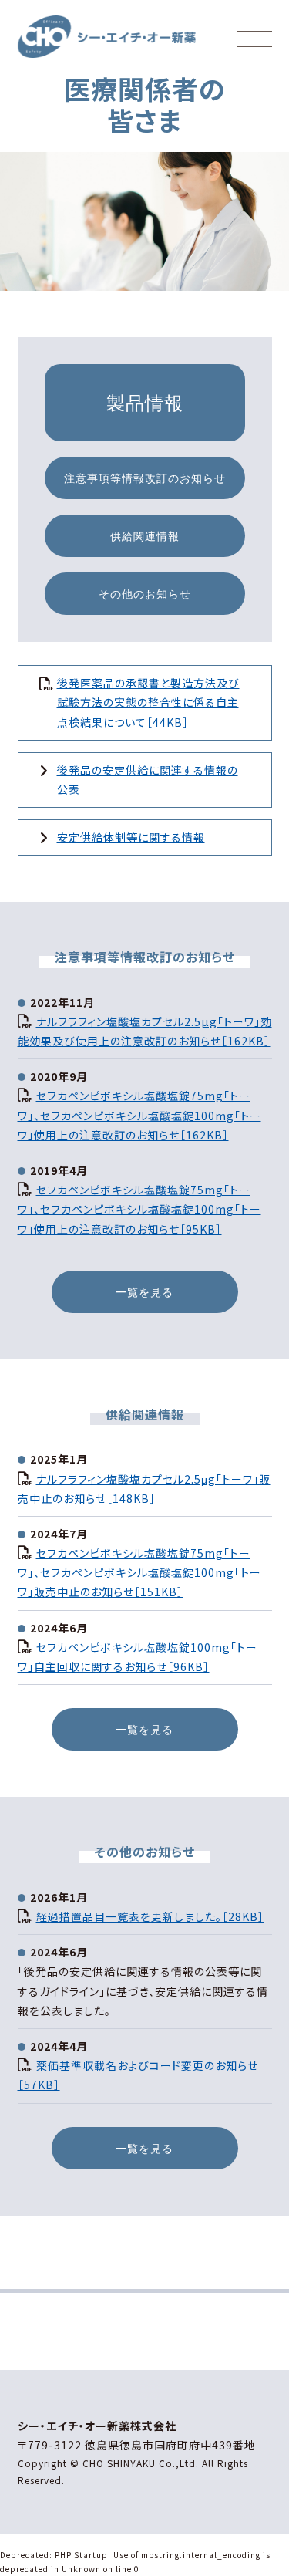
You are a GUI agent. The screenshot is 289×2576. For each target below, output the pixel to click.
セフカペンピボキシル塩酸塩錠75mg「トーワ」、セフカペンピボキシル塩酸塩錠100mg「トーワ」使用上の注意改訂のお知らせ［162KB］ (139, 1115)
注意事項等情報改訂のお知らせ (145, 478)
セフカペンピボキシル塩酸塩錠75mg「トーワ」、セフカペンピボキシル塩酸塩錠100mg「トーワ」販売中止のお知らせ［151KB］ (139, 1572)
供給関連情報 (145, 536)
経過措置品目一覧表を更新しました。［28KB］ (150, 1916)
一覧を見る (144, 1292)
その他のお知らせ (145, 594)
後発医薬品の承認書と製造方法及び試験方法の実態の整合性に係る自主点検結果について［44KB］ (148, 702)
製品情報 (145, 402)
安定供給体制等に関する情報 (131, 837)
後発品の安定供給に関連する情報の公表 (148, 780)
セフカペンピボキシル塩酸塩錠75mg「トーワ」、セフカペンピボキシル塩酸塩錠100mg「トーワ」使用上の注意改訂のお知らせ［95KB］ (139, 1209)
